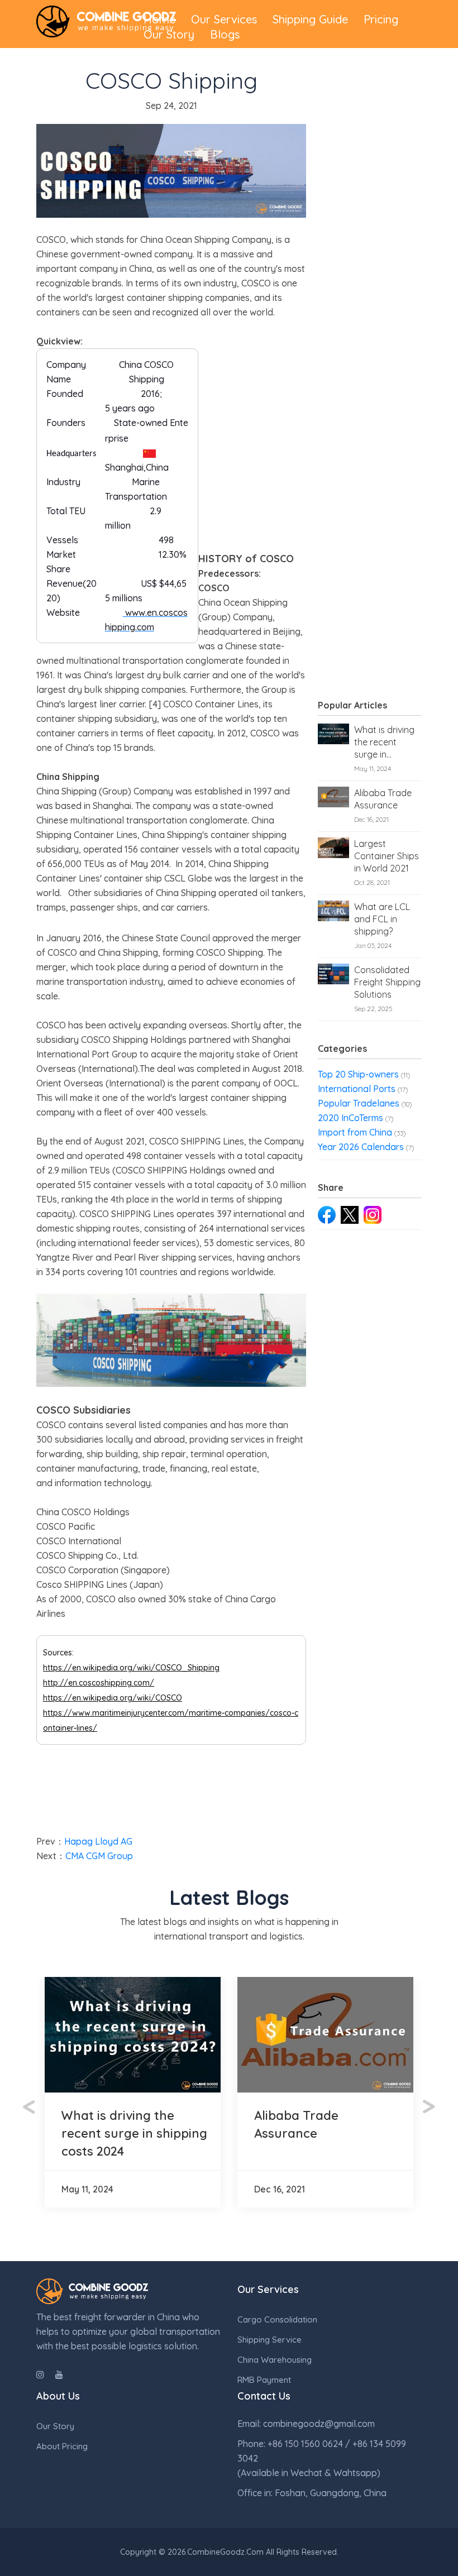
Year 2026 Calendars (361, 1147)
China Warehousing (275, 2360)
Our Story (169, 34)
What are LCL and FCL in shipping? (382, 919)
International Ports (357, 1089)
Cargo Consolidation (277, 2319)
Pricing (381, 19)
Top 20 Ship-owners (358, 1074)
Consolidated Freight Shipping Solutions (387, 982)
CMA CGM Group (99, 1856)
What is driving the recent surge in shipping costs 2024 (384, 742)
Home (159, 19)
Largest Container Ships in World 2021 (387, 856)
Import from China (355, 1132)
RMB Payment (264, 2380)
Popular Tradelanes (359, 1103)
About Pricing (62, 2446)
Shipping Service (269, 2340)
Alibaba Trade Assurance (383, 799)
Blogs (225, 34)
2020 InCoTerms (350, 1118)
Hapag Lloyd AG (98, 1841)
